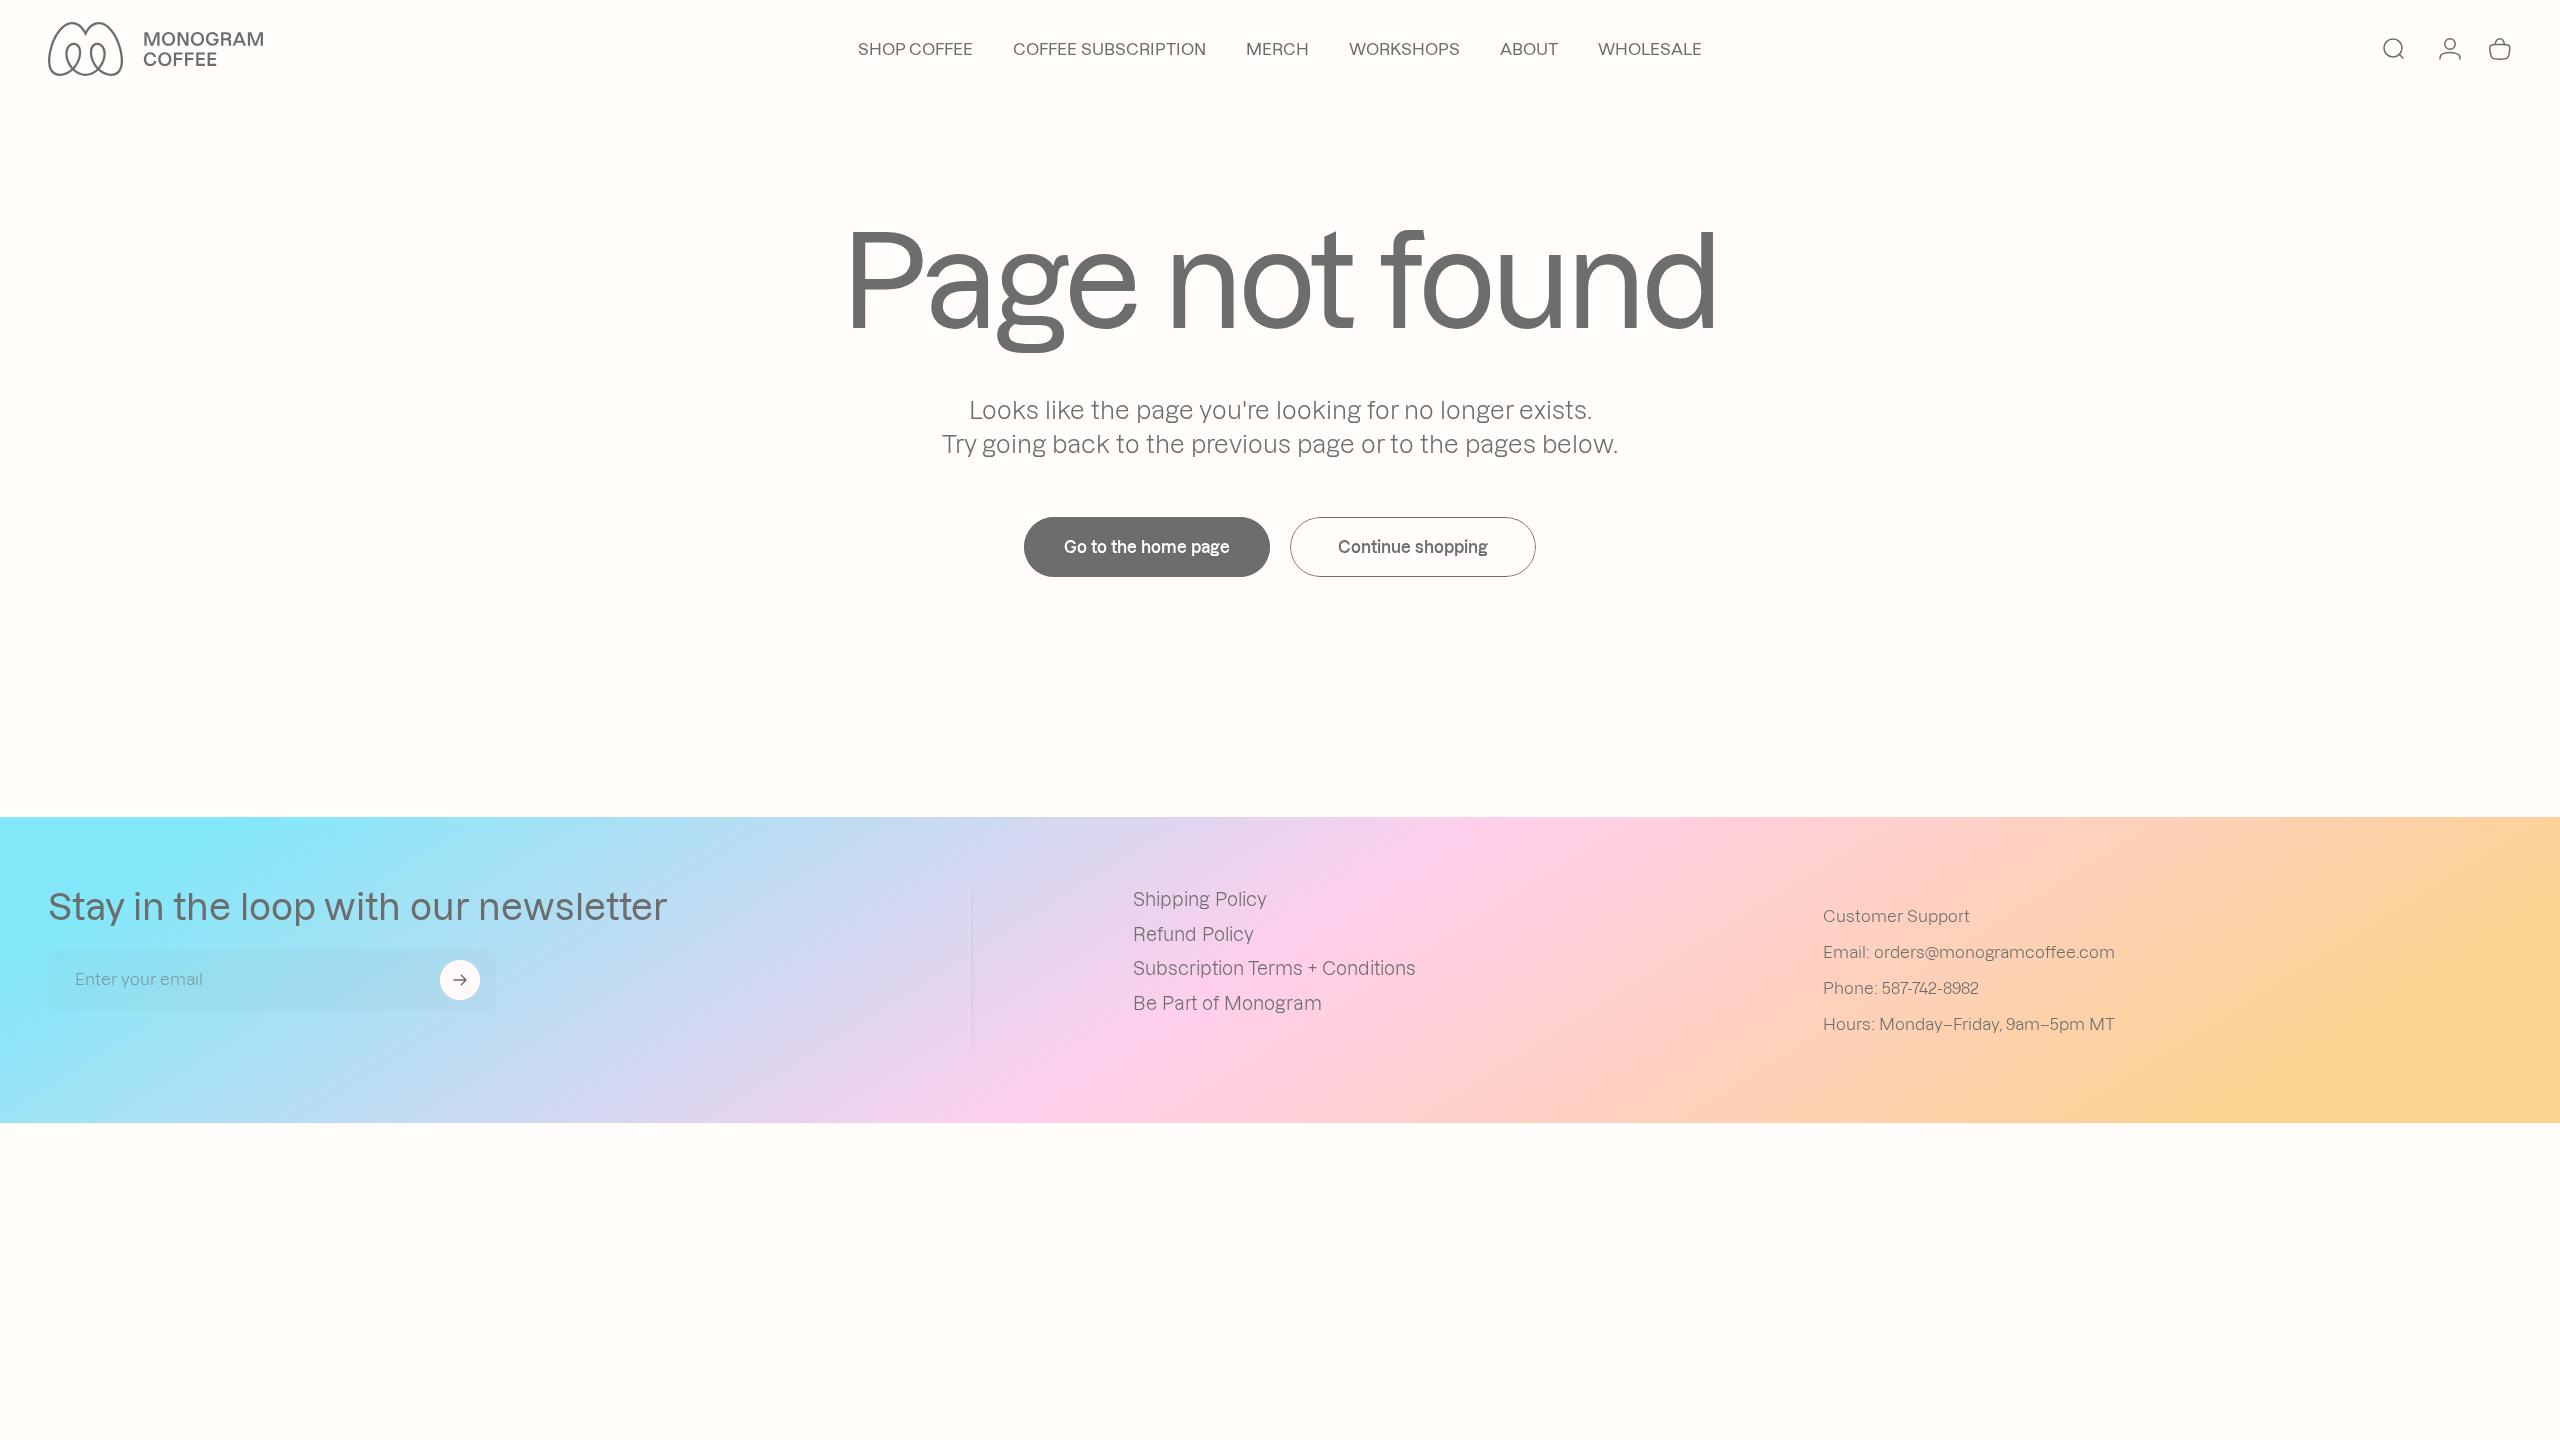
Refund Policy (1193, 934)
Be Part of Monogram (1227, 1003)
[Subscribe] (460, 980)
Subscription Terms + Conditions (1274, 968)
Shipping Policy (1200, 899)
